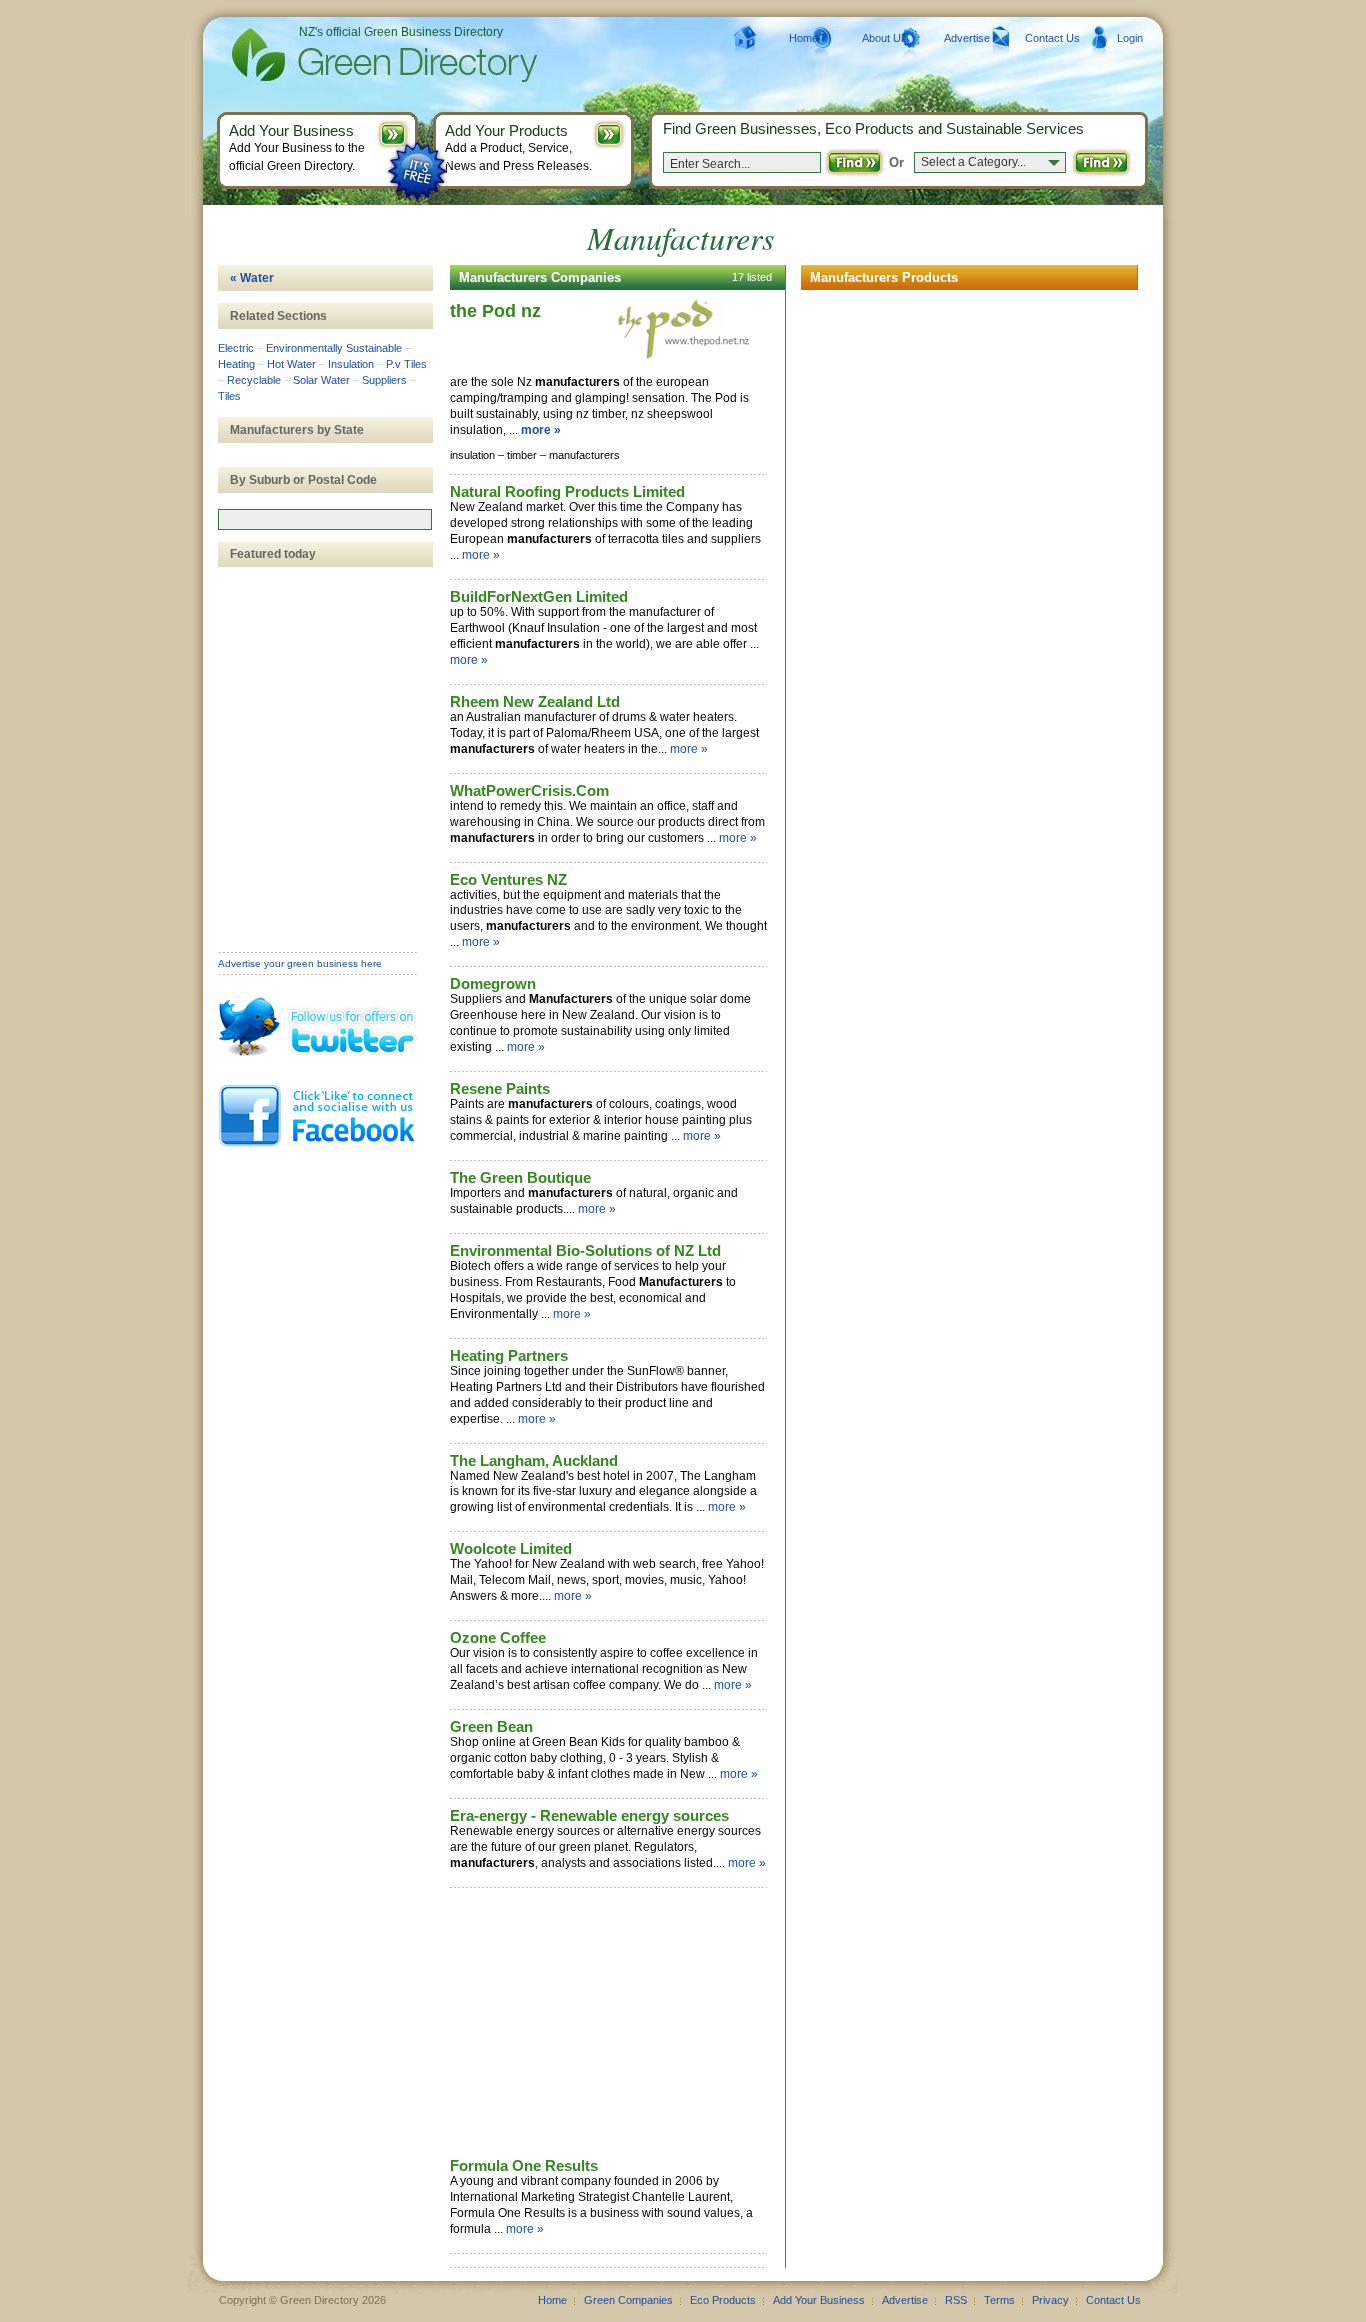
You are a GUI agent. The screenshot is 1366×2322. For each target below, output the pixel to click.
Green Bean (491, 1726)
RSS (956, 2300)
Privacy (1050, 2300)
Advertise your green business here (300, 963)
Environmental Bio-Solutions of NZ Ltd (585, 1250)
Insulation (351, 364)
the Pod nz (495, 311)
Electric (236, 348)
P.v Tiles (406, 364)
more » (541, 430)
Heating (236, 364)
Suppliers (384, 380)
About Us (884, 38)
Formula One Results (524, 2165)
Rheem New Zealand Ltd (535, 701)
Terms (999, 2300)
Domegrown (493, 983)
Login (1130, 38)
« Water (252, 278)
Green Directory (352, 55)
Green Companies (628, 2300)
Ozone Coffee (498, 1637)
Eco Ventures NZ (508, 879)
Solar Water (321, 380)
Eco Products (723, 2300)
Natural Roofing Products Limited (567, 491)
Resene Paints (500, 1088)
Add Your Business (819, 2300)
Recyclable (254, 380)
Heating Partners (509, 1355)
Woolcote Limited (511, 1548)
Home (803, 38)
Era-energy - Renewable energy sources (589, 1815)
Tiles (229, 396)
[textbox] (325, 519)
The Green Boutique (520, 1177)
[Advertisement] (600, 2024)
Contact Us (1052, 38)
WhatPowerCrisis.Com (529, 790)
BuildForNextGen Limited (539, 596)
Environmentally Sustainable (334, 348)
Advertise (967, 38)
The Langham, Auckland (534, 1460)
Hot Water (291, 364)
